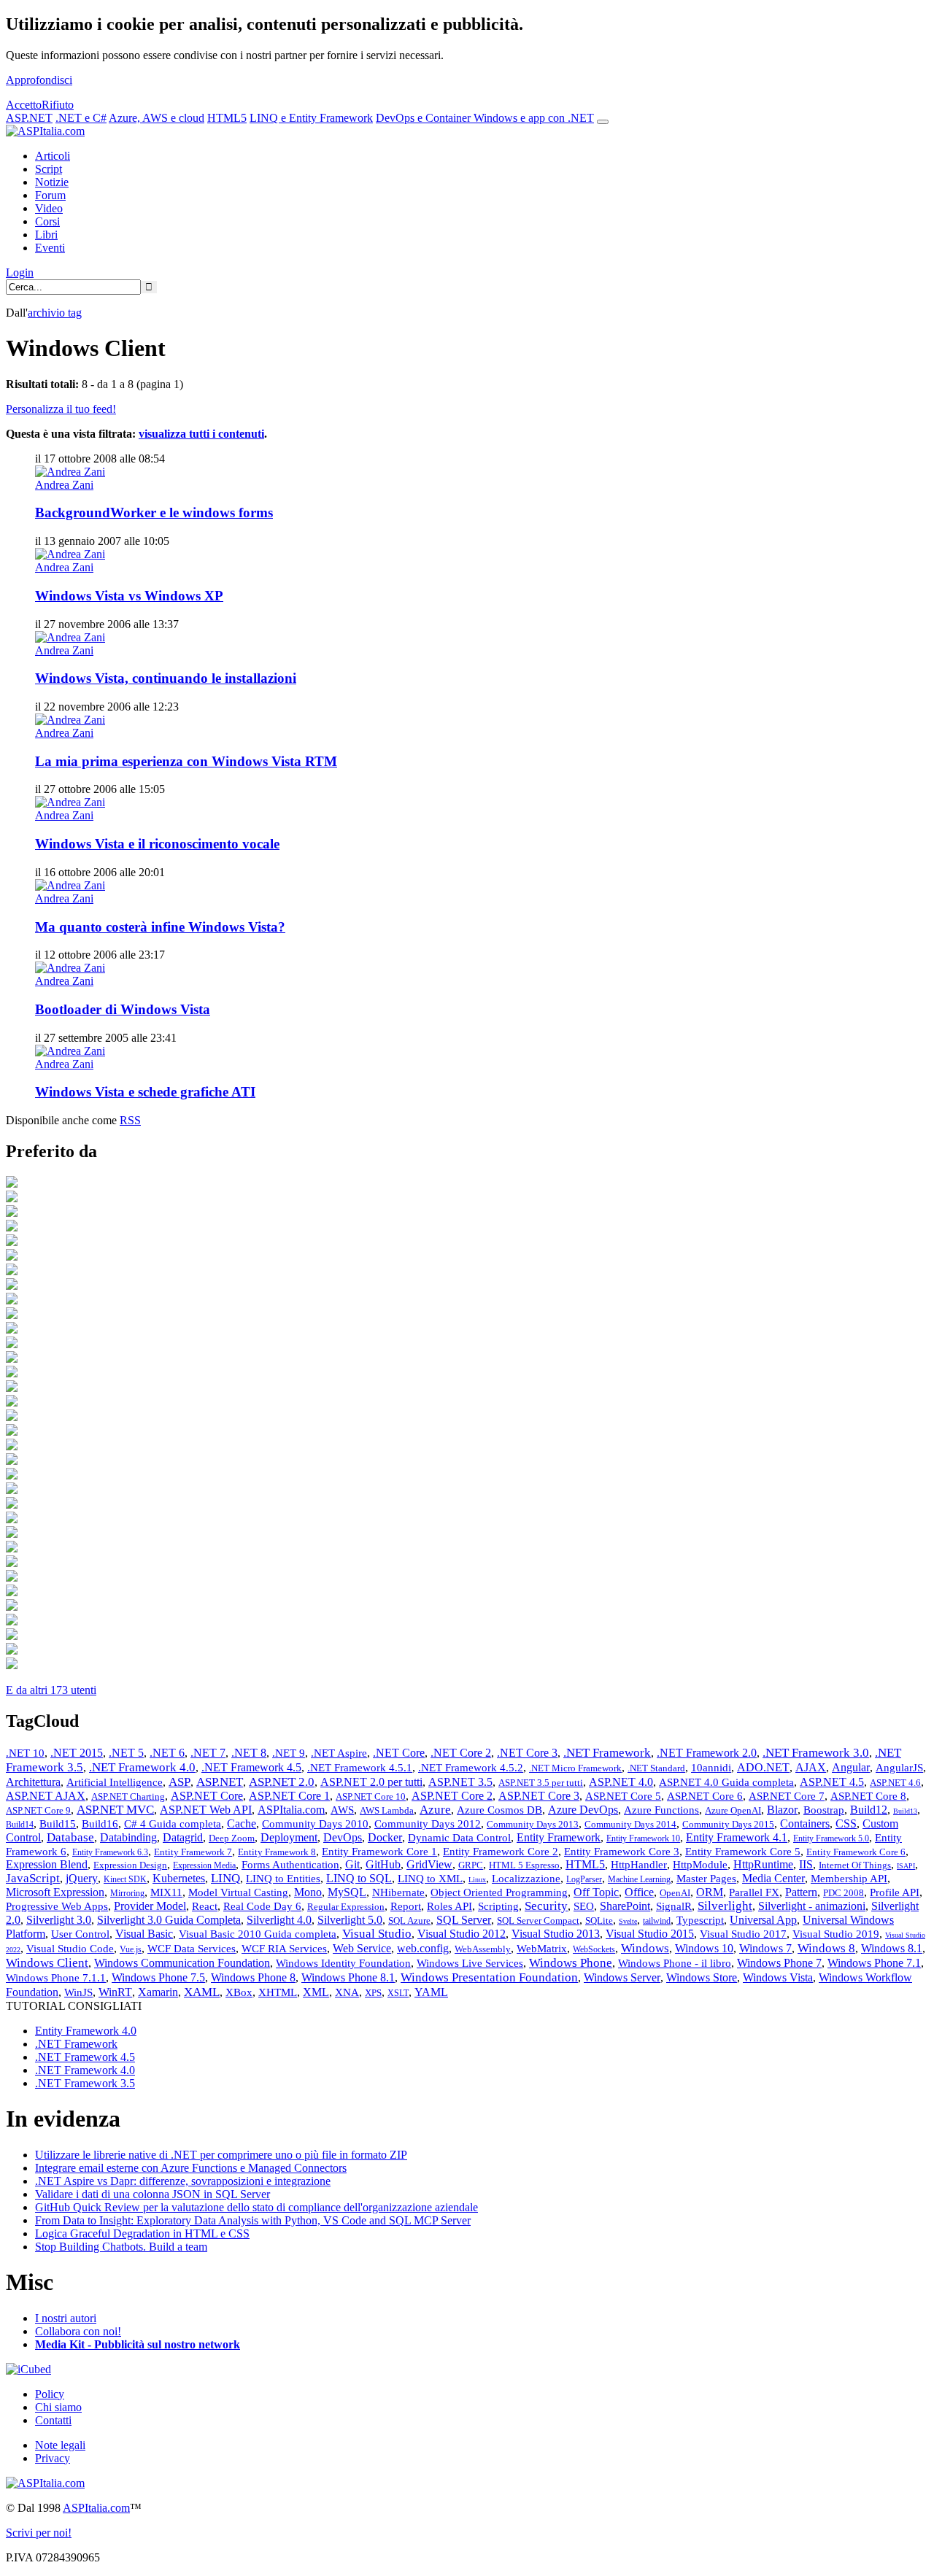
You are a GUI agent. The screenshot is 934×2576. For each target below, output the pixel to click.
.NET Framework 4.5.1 (360, 1768)
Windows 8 (826, 1948)
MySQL (347, 1892)
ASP (180, 1782)
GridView (429, 1864)
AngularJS (899, 1768)
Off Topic (596, 1892)
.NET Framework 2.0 (707, 1753)
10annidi (711, 1768)
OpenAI (675, 1893)
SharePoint (625, 1906)
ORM (710, 1892)
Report (406, 1906)
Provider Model (150, 1906)
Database (70, 1837)
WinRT (115, 1992)
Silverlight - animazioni (812, 1906)
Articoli (53, 156)
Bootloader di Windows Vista (123, 1009)
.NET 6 (167, 1753)
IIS (806, 1864)
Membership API (849, 1879)
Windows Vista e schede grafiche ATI (145, 1092)
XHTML (278, 1992)
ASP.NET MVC (115, 1810)
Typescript (700, 1920)
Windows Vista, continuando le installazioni (166, 678)
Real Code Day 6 (262, 1906)
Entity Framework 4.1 (737, 1837)
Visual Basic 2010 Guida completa (258, 1934)
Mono (308, 1892)
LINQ (225, 1878)
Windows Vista (778, 1977)
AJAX (811, 1767)
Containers (805, 1823)
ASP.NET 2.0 (282, 1782)
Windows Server (622, 1977)
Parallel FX (754, 1892)
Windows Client (47, 1963)
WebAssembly (483, 1949)
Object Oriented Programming (499, 1892)
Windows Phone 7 (779, 1963)
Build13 (905, 1811)
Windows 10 (704, 1948)
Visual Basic (144, 1934)
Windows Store (702, 1977)
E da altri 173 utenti (51, 1690)
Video (49, 208)
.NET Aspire (339, 1753)
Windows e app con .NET (534, 118)
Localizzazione (526, 1879)
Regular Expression (346, 1907)
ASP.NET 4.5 (832, 1782)
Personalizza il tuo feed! (61, 409)
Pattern (801, 1892)
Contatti (53, 2420)
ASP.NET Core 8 (868, 1796)
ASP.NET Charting (128, 1796)
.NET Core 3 (527, 1753)
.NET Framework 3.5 (85, 2083)
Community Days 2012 (428, 1824)
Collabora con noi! (78, 2331)
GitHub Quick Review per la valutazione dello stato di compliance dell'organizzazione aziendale (256, 2207)
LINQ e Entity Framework (311, 118)
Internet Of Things (855, 1865)
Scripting (498, 1906)
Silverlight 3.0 (59, 1920)
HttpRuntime (763, 1864)
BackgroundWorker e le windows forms (154, 513)
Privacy (53, 2458)
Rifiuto (58, 105)
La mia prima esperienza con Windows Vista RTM (186, 761)
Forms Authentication (290, 1865)
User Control (80, 1934)
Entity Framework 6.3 (110, 1852)
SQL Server (464, 1920)
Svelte (628, 1921)
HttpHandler (639, 1865)
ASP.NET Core (207, 1796)
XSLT (398, 1993)
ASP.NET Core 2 (452, 1796)
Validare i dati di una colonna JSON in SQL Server (153, 2194)
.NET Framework (607, 1753)
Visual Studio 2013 (556, 1934)
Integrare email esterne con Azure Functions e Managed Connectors (191, 2168)
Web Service (362, 1948)
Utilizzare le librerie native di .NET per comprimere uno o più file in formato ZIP (221, 2155)
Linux (477, 1880)
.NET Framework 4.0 (142, 1767)
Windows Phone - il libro (675, 1963)
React (205, 1906)
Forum (50, 195)
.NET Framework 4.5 (251, 1767)
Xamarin (158, 1992)
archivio (55, 313)
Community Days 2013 (533, 1824)
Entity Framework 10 (643, 1838)
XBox (239, 1992)
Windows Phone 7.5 (158, 1977)
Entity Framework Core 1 (379, 1852)
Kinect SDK (125, 1879)
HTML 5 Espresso (524, 1865)
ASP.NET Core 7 (787, 1796)
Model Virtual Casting (238, 1892)
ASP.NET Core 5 (623, 1796)
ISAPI (906, 1866)
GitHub (383, 1864)
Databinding (128, 1837)
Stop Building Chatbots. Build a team (121, 2247)
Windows (645, 1948)
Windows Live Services (470, 1963)
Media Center (773, 1878)
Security (546, 1906)
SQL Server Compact (538, 1921)
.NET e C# (81, 118)
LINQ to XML (430, 1879)
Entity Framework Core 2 (501, 1852)
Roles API (449, 1906)
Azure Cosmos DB (499, 1810)
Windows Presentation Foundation (489, 1977)
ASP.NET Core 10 (371, 1796)
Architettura (33, 1782)
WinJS (78, 1992)
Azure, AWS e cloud (157, 118)
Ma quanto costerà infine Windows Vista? (160, 927)
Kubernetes (179, 1878)
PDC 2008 (844, 1893)
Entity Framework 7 (193, 1852)
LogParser (584, 1879)
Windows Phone (571, 1963)
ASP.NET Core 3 (539, 1796)
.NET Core (399, 1753)
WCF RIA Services (284, 1949)
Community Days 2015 (728, 1824)
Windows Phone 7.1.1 (56, 1978)
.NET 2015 (77, 1753)
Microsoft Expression (55, 1892)
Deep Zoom (232, 1838)
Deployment (289, 1837)
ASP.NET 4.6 (895, 1783)
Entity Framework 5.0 (831, 1838)
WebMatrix (542, 1949)
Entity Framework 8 (277, 1852)
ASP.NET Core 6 (705, 1796)
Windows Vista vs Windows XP (129, 596)
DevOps (343, 1837)
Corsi (47, 221)
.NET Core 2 (461, 1753)
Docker (385, 1837)
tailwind (657, 1921)
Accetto (24, 105)
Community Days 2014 (630, 1824)
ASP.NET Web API (206, 1810)
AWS (342, 1810)
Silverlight (725, 1906)
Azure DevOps (583, 1810)
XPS (373, 1993)
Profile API (895, 1892)
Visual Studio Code (70, 1949)
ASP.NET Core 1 (289, 1796)
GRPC (471, 1865)
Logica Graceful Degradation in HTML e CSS (142, 2233)
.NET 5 (126, 1753)
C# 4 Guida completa (173, 1824)
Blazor (782, 1810)
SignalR (674, 1906)
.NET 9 (289, 1753)
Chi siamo (58, 2407)
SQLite (599, 1921)
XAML (202, 1992)
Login (20, 272)
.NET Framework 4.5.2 (471, 1768)
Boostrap (824, 1810)
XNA (347, 1992)
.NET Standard (656, 1768)
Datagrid (183, 1837)
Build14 (20, 1825)
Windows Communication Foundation (182, 1963)
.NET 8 (249, 1753)
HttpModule (700, 1865)
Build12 (869, 1810)
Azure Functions (661, 1810)
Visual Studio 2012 (462, 1934)
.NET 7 (208, 1753)
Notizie (52, 182)
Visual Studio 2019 (836, 1934)
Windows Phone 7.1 (874, 1963)
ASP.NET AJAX (46, 1796)
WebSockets (594, 1949)
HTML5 (227, 118)
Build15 (58, 1824)
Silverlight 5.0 (350, 1920)
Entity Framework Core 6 (856, 1852)
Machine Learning (639, 1879)
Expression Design (130, 1865)
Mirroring (127, 1893)
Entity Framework (559, 1837)
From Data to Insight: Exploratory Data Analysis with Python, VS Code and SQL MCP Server (253, 2220)
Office (639, 1892)
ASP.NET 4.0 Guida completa (726, 1782)
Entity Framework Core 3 (622, 1852)
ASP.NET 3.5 (460, 1782)
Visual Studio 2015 (650, 1934)
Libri (46, 235)
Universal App (763, 1920)
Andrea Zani (64, 485)
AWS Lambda (387, 1810)
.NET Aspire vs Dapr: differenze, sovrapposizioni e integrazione (183, 2181)
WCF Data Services (192, 1949)
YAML (431, 1992)
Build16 (100, 1824)
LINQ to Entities (283, 1879)
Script (49, 169)
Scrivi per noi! (39, 2533)
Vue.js (131, 1949)
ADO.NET (763, 1767)
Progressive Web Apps (57, 1906)
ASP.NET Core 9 (38, 1810)
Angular (851, 1767)
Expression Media (204, 1865)
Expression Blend (47, 1864)
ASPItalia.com (291, 1810)
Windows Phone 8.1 (348, 1977)
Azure (435, 1810)
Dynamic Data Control (459, 1838)
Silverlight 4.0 (279, 1920)
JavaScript (33, 1878)
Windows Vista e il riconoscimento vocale (157, 844)
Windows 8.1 (892, 1948)
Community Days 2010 (315, 1824)
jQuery (82, 1878)
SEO (584, 1906)
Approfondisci (39, 80)
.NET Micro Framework (575, 1768)
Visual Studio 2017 (743, 1934)
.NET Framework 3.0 (816, 1753)
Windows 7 (765, 1948)
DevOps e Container (425, 118)
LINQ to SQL (359, 1878)
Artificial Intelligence (115, 1782)
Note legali (60, 2445)
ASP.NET (29, 118)
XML (316, 1992)
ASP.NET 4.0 (621, 1782)
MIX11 (166, 1892)
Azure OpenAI (733, 1810)
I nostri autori (66, 2318)
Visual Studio (377, 1934)
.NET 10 (25, 1753)
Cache (242, 1823)
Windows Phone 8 (253, 1977)
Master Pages (706, 1879)
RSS (130, 1120)
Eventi (50, 248)
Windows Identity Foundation (343, 1963)
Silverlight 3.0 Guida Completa (169, 1920)
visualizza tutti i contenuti (201, 434)
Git (352, 1864)
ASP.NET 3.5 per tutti (541, 1783)
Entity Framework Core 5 (743, 1852)
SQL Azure (409, 1921)
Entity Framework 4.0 (86, 2031)
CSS (846, 1823)
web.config (423, 1948)
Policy (50, 2394)
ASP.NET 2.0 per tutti (371, 1782)
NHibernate (398, 1892)
